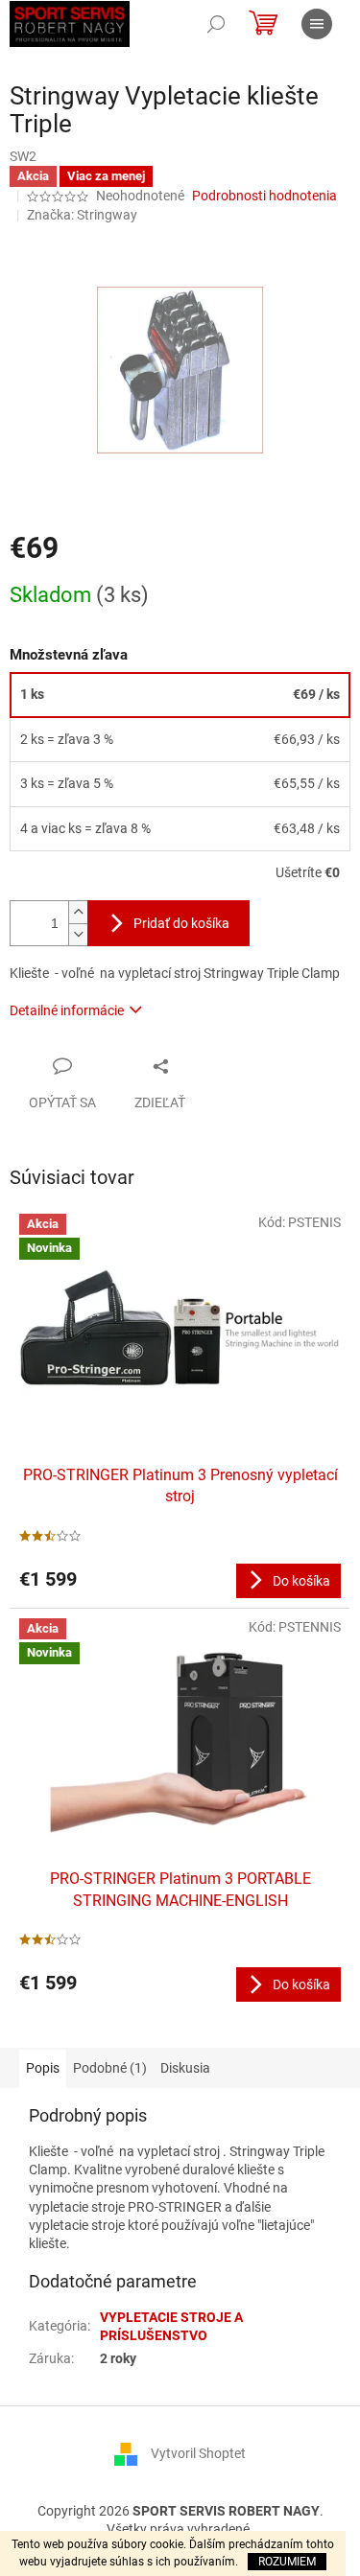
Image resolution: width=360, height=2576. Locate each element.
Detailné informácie (67, 1010)
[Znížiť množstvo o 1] (78, 934)
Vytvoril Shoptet (198, 2452)
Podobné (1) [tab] (110, 2068)
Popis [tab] (43, 2068)
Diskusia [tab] (185, 2068)
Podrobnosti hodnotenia (264, 196)
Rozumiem (287, 2562)
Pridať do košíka (181, 923)
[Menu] (317, 24)
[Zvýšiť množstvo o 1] (78, 912)
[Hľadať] (216, 24)
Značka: (82, 215)
